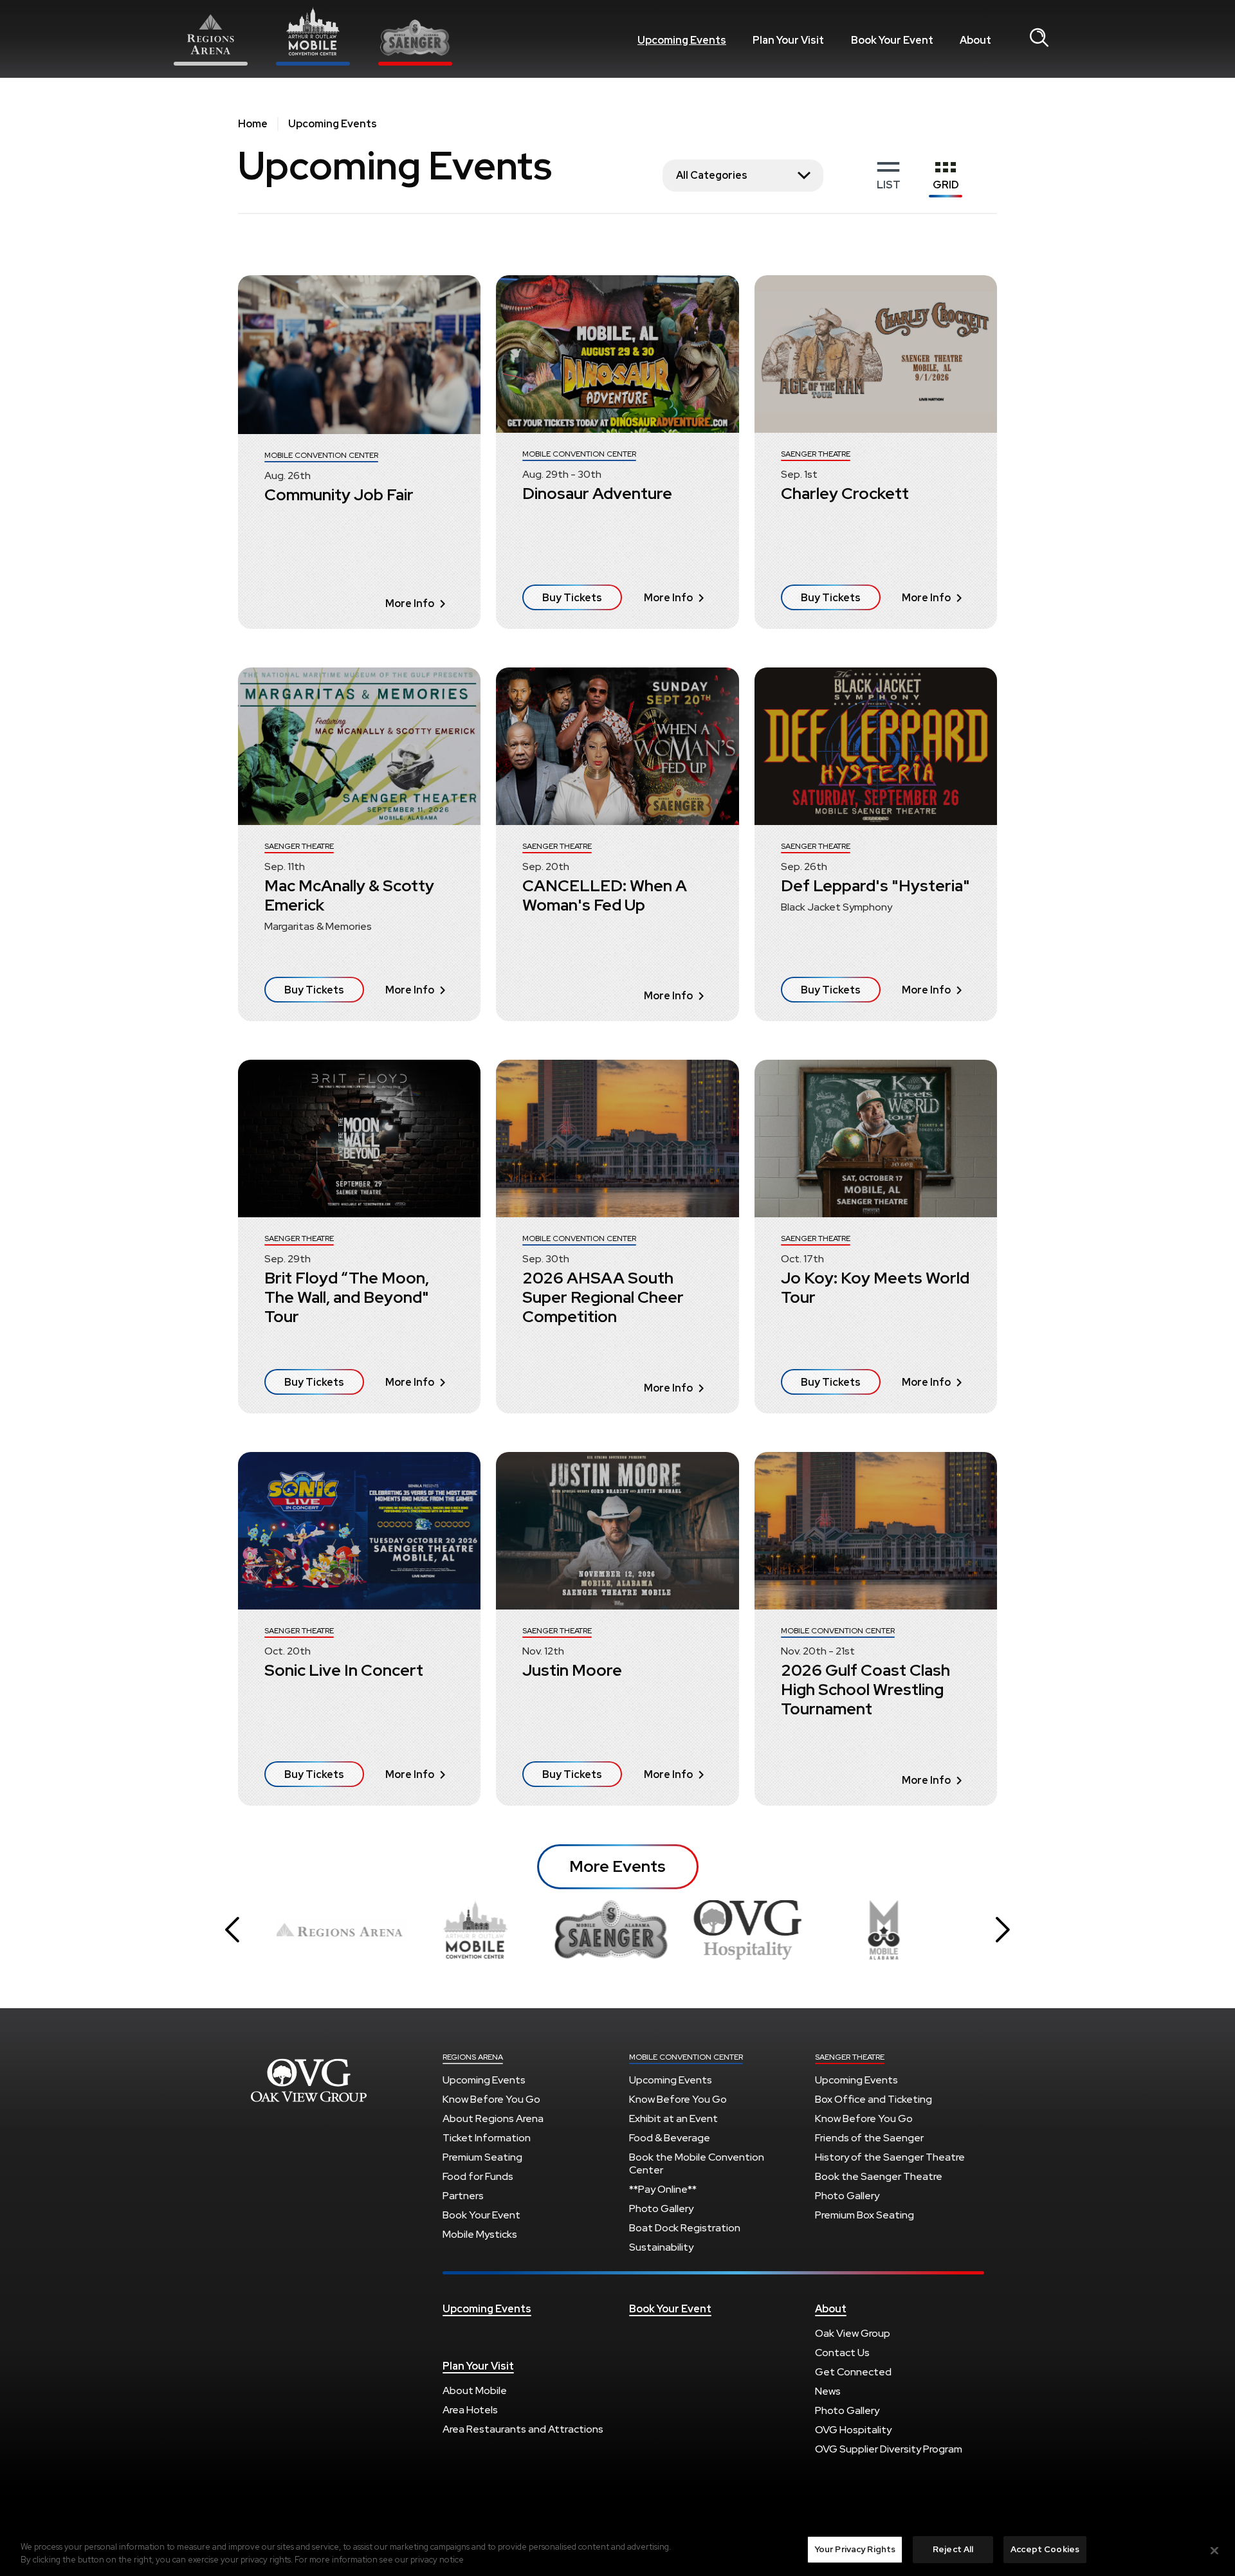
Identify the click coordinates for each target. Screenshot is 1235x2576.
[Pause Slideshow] (948, 1905)
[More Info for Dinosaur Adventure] (617, 354)
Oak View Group (853, 2333)
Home (253, 124)
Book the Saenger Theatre (879, 2176)
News (828, 2391)
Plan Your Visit (788, 40)
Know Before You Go (491, 2099)
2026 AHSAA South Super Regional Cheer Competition (603, 1297)
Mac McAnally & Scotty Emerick (349, 895)
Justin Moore (572, 1670)
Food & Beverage (670, 2138)
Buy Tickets (572, 598)
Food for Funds (478, 2176)
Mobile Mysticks (480, 2234)
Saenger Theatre (850, 2057)
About (975, 40)
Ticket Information (487, 2138)
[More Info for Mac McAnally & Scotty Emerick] (359, 746)
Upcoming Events (682, 40)
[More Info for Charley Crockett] (876, 354)
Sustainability (661, 2247)
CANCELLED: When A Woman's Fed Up (605, 895)
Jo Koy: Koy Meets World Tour (875, 1288)
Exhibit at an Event (673, 2118)
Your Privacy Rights (855, 2549)
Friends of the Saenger (869, 2138)
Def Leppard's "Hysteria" (875, 886)
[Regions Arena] (211, 39)
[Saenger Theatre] (415, 42)
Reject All (953, 2549)
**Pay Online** (663, 2189)
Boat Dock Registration (685, 2228)
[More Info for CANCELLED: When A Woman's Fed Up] (617, 746)
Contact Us (842, 2353)
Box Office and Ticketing (874, 2099)
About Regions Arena (493, 2118)
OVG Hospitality (853, 2430)
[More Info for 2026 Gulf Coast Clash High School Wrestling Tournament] (876, 1531)
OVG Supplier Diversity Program (889, 2449)
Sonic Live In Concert (344, 1670)
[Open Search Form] (1039, 38)
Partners (463, 2196)
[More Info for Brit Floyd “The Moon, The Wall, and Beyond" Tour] (359, 1138)
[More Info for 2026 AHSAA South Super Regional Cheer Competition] (617, 1138)
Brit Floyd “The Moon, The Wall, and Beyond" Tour (347, 1297)
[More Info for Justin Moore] (617, 1531)
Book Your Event (892, 40)
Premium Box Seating (864, 2215)
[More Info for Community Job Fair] (359, 355)
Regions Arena (309, 2080)
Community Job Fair (339, 495)
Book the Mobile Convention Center (697, 2163)
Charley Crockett (845, 494)
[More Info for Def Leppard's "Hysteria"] (876, 746)
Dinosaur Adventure (597, 494)
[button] (232, 1930)
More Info (410, 603)
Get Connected (853, 2372)
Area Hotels (470, 2410)
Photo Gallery (661, 2209)
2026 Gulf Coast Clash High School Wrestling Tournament (865, 1690)
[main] (617, 990)
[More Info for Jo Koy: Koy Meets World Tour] (876, 1138)
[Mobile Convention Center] (313, 36)
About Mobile (475, 2390)
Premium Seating (482, 2157)
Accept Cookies (1045, 2549)
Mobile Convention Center (686, 2057)
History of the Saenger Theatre (890, 2157)
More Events (617, 1866)
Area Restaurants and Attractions (523, 2429)
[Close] (1214, 2550)
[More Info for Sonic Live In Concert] (359, 1531)
